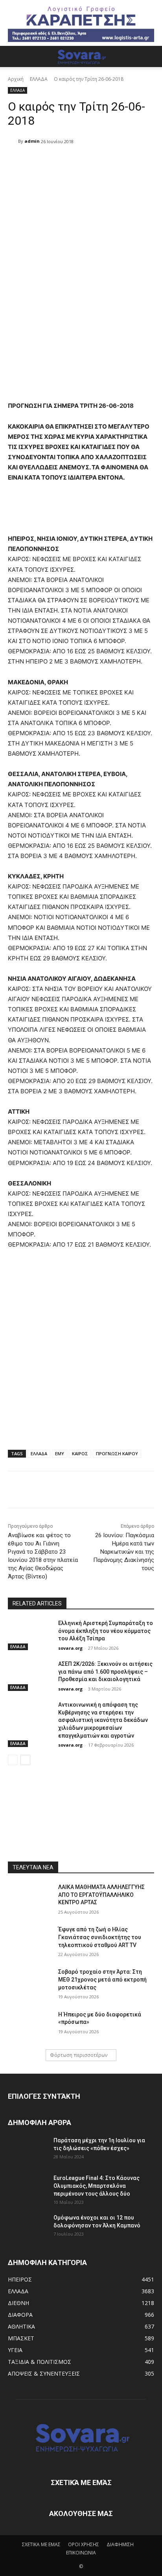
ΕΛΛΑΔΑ (39, 79)
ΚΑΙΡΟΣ (80, 1453)
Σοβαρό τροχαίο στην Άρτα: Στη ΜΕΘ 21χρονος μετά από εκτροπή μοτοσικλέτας (102, 1979)
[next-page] (25, 1760)
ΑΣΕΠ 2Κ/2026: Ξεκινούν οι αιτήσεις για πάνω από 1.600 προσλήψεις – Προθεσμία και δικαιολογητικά (105, 1672)
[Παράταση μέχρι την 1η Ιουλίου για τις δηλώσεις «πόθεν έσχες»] (28, 2150)
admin (32, 141)
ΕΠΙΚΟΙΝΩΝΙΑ (81, 2553)
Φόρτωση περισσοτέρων (79, 2055)
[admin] (13, 141)
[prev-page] (13, 1760)
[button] (13, 56)
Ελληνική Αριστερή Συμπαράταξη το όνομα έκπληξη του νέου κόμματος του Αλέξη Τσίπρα (106, 1631)
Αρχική (16, 79)
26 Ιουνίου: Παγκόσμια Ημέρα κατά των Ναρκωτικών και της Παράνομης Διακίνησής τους (124, 1552)
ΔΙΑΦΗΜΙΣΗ (120, 2544)
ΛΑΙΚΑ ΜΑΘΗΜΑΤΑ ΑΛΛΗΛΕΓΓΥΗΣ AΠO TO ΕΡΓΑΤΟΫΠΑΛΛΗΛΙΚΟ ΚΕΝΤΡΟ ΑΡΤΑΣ (101, 1895)
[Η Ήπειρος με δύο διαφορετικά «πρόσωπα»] (30, 2026)
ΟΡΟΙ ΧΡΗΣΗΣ (84, 2544)
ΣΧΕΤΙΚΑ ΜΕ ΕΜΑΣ (41, 2544)
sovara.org (70, 1648)
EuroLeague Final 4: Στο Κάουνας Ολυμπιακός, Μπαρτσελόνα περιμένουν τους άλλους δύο (97, 2186)
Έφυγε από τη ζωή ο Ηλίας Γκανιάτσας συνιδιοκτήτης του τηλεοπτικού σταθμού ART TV (100, 1937)
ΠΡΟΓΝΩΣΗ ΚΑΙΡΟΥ (117, 1453)
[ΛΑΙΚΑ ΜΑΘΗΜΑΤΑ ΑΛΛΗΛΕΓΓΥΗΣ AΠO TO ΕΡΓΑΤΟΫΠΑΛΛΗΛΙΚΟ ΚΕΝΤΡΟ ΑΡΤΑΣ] (30, 1899)
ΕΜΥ (60, 1453)
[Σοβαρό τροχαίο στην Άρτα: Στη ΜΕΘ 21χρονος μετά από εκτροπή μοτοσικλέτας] (30, 1983)
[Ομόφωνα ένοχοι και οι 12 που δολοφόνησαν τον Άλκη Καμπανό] (28, 2227)
